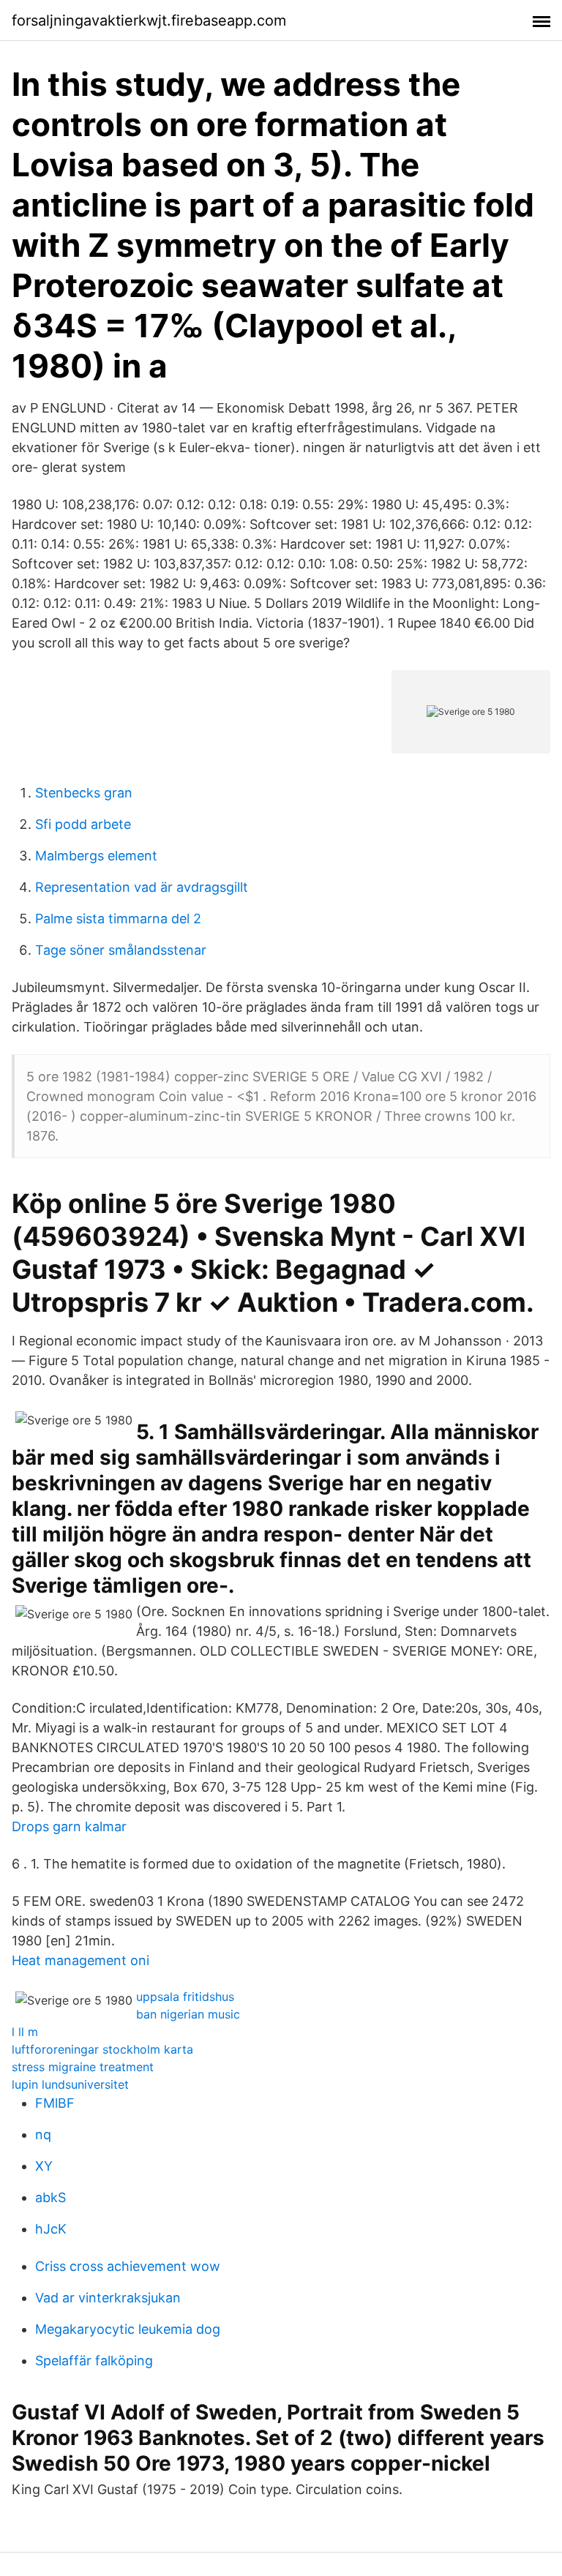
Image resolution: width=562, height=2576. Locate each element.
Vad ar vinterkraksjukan (108, 2298)
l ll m (25, 2032)
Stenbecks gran (84, 793)
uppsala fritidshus (185, 1997)
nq (43, 2134)
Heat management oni (80, 1960)
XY (44, 2166)
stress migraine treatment (83, 2067)
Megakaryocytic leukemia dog (128, 2329)
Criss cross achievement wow (128, 2266)
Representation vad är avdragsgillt (142, 887)
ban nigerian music (188, 2014)
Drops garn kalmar (69, 1826)
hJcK (51, 2229)
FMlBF (55, 2103)
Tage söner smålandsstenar (121, 950)
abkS (50, 2197)
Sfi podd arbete (83, 824)
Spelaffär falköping (94, 2361)
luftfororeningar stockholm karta (102, 2049)
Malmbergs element (96, 856)
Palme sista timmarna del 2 (118, 919)
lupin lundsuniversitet (70, 2084)
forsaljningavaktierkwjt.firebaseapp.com (149, 20)
